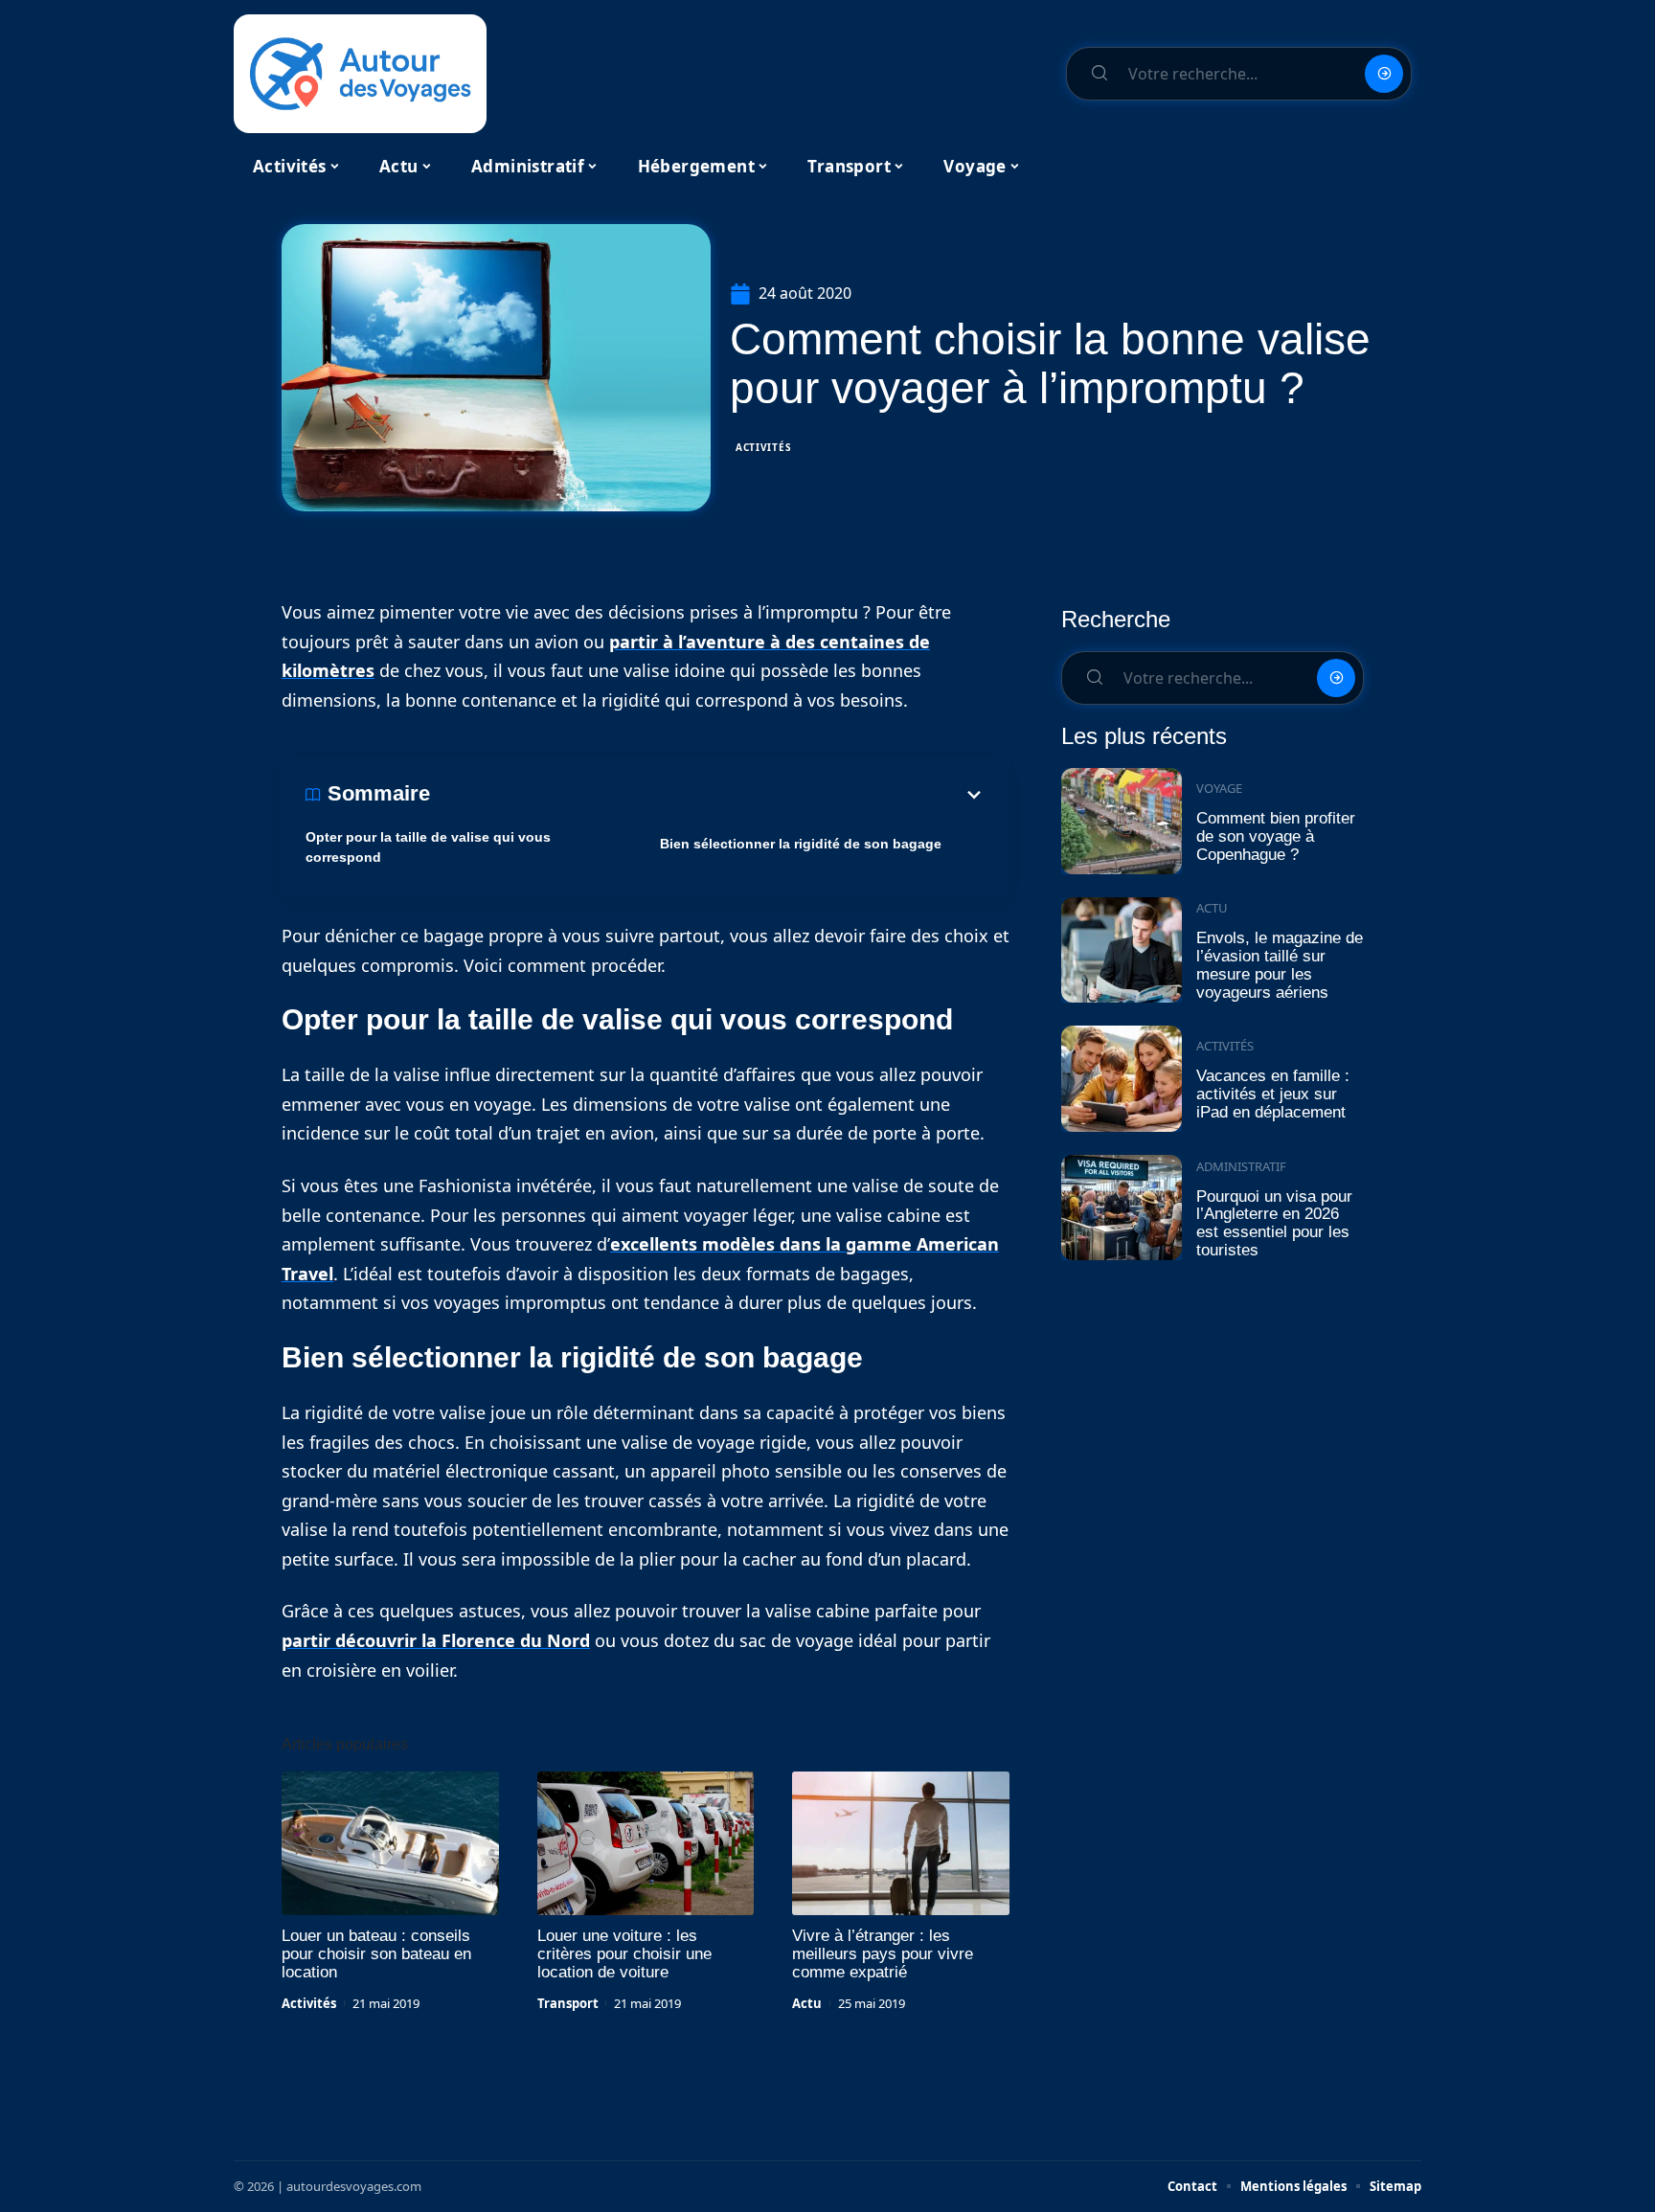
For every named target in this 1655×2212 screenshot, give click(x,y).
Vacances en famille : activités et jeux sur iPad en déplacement (1273, 1094)
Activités (763, 447)
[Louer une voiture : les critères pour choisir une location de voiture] (646, 1843)
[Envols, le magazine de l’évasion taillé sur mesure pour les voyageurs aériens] (1122, 950)
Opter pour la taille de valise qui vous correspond (428, 847)
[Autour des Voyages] (360, 74)
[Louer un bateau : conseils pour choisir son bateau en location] (390, 1843)
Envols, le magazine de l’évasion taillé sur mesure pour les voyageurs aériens (1280, 965)
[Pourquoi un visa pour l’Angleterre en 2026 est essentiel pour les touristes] (1122, 1208)
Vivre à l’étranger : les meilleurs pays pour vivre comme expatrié (883, 1954)
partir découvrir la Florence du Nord (436, 1640)
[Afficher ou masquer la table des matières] (708, 795)
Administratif (1241, 1166)
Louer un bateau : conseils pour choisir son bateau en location (376, 1954)
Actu (807, 2003)
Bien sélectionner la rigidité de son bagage (801, 844)
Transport (568, 2003)
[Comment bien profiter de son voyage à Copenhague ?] (1122, 821)
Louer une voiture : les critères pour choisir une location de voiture (624, 1954)
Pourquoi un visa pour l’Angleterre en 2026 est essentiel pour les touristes (1274, 1223)
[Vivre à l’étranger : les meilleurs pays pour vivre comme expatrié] (901, 1843)
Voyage (1219, 788)
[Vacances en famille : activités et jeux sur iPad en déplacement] (1122, 1079)
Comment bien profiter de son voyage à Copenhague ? (1276, 836)
